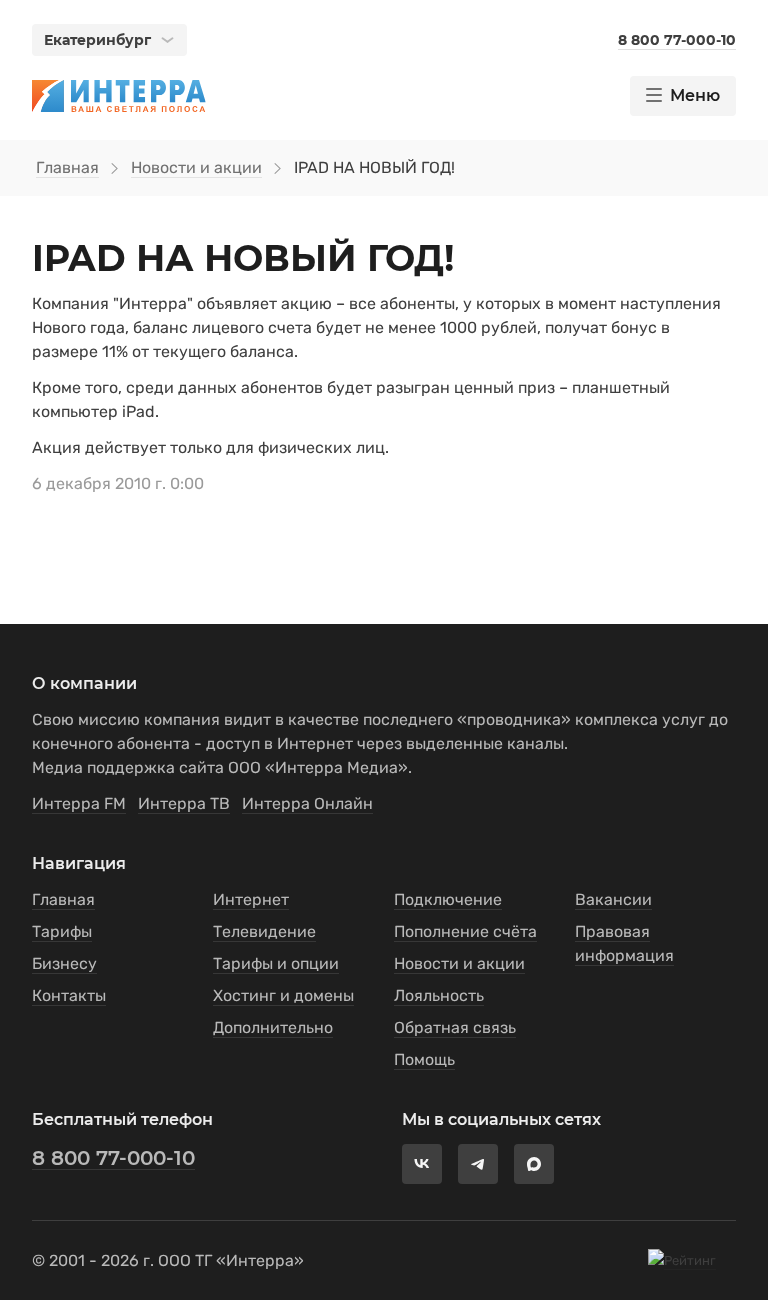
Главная (67, 167)
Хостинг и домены (283, 995)
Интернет (251, 899)
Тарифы (62, 931)
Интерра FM (79, 803)
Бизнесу (64, 963)
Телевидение (264, 931)
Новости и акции (196, 167)
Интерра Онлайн (307, 803)
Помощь (424, 1059)
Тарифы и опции (276, 963)
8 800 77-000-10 (113, 1158)
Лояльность (439, 995)
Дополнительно (273, 1027)
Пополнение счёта (465, 931)
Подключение (448, 899)
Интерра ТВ (184, 803)
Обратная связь (455, 1027)
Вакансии (613, 899)
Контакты (69, 995)
